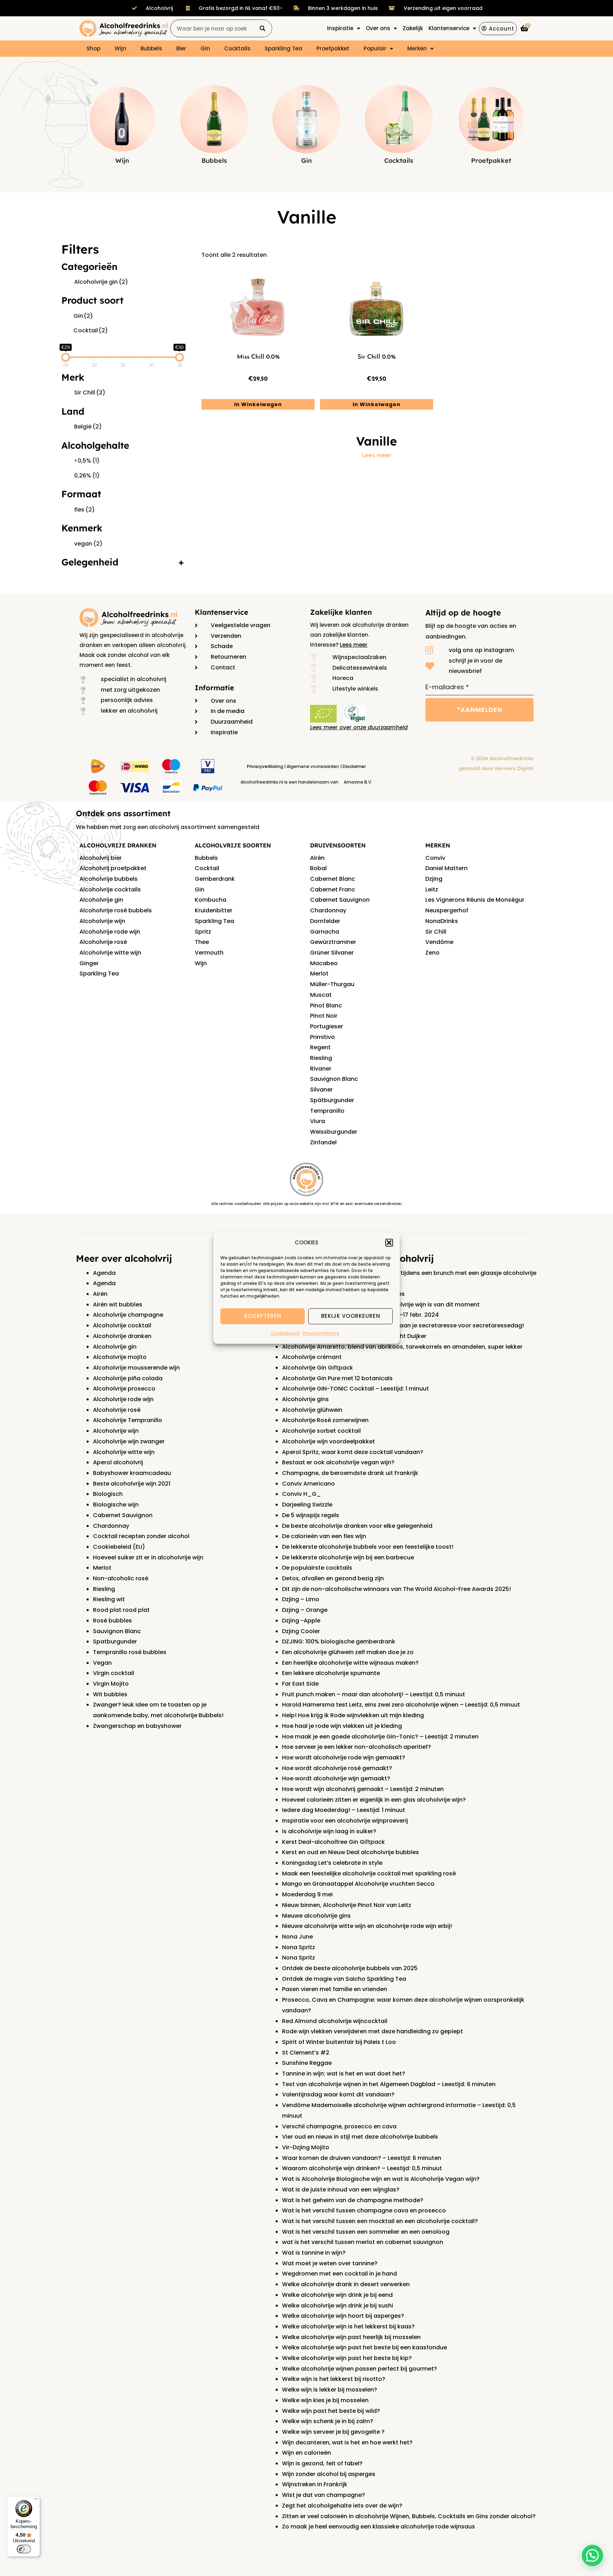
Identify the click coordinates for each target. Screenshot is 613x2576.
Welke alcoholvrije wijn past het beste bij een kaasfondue (365, 2347)
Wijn (120, 48)
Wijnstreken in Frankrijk (315, 2484)
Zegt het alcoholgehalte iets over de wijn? (342, 2506)
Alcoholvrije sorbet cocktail (321, 1431)
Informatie (214, 688)
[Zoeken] (263, 28)
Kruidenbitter (214, 910)
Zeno (432, 953)
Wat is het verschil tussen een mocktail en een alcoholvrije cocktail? (380, 2221)
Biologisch (108, 1494)
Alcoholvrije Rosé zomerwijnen (325, 1420)
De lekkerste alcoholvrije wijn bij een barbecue (348, 1557)
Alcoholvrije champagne (128, 1315)
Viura (317, 1121)
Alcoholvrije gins (305, 1399)
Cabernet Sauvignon (340, 900)
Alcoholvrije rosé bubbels (116, 910)
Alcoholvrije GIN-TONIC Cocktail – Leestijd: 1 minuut (355, 1389)
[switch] (24, 2549)
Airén (317, 858)
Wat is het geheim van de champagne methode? (353, 2200)
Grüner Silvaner (332, 953)
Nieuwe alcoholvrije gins (316, 1916)
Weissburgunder (334, 1132)
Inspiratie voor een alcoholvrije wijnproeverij (345, 1821)
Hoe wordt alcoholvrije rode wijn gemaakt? (344, 1757)
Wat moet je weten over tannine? (330, 2263)
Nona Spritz (299, 1947)
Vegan (102, 1663)
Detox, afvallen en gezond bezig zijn (333, 1578)
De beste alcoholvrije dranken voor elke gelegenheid (357, 1526)
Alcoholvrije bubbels (109, 879)
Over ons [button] (378, 28)
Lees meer (377, 455)
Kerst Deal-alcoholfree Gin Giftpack (333, 1842)
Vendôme (439, 942)
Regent (320, 1047)
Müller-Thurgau (332, 984)
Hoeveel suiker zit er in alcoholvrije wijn (148, 1557)
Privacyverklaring (321, 1333)
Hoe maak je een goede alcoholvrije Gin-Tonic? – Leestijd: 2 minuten (380, 1737)
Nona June (297, 1937)
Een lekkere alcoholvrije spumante (331, 1673)
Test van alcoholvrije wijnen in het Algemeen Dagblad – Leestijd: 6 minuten (389, 2084)
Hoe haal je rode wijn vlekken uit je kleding (342, 1726)
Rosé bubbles (112, 1621)
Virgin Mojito (111, 1684)
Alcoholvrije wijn (102, 921)
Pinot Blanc (326, 1005)
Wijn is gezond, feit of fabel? (322, 2463)
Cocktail (91, 330)
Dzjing (434, 879)
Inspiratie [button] (340, 28)
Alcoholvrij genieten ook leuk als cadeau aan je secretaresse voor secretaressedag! (403, 1325)
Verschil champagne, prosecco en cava (339, 2126)
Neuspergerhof (447, 910)
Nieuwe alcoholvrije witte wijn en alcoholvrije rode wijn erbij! (367, 1926)
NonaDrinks (442, 921)
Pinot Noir (324, 1016)
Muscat (321, 995)
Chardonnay (328, 910)
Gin (205, 48)
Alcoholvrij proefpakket (113, 868)
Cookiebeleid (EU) (119, 1547)
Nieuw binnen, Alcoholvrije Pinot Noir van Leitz (347, 1905)
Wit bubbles (110, 1694)
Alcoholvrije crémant (312, 1357)
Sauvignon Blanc (334, 1079)
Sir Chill (90, 393)
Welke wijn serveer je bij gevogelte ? (333, 2432)
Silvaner (321, 1090)
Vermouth (209, 953)
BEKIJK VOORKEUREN (351, 1316)
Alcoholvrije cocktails (110, 889)
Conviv (435, 858)
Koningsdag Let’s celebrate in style (332, 1863)
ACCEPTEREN (263, 1316)
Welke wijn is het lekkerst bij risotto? (334, 2379)
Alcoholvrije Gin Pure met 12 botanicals (337, 1378)
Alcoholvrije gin (101, 282)
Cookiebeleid (285, 1333)
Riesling (321, 1058)
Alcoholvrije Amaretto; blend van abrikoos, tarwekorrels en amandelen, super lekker (402, 1347)
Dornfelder (325, 921)
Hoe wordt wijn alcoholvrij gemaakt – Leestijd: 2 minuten (363, 1789)
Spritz (203, 932)
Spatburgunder (115, 1641)
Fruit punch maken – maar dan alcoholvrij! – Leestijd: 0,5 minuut (374, 1694)
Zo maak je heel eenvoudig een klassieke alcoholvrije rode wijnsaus (379, 2527)
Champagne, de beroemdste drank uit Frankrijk (350, 1473)
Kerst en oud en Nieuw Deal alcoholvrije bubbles (350, 1852)
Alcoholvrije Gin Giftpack (317, 1368)
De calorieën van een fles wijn (324, 1536)
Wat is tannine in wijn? (314, 2253)
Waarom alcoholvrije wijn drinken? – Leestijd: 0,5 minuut (362, 2168)
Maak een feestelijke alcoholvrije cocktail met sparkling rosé (369, 1873)
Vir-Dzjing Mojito (306, 2147)
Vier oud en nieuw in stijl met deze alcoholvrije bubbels (360, 2137)
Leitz (432, 889)
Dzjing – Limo (301, 1599)
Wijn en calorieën (306, 2453)
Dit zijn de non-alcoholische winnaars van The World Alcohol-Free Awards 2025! (396, 1589)
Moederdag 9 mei (307, 1894)
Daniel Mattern (446, 868)
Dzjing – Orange (305, 1610)
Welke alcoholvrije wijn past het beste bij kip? (347, 2358)
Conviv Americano (308, 1484)
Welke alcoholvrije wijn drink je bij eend (337, 2295)
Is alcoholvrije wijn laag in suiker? (329, 1831)
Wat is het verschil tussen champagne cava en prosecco (364, 2210)
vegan (88, 544)
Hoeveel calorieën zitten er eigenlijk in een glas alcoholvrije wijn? (374, 1800)
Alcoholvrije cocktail (122, 1325)
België (88, 427)
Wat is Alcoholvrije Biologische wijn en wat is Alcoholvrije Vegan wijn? (381, 2179)
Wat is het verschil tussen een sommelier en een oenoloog (366, 2232)
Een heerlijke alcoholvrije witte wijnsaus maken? (350, 1663)
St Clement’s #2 (306, 2053)
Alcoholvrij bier (101, 858)
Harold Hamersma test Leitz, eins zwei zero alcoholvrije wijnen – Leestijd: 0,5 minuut (401, 1705)
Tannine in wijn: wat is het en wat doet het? (344, 2074)
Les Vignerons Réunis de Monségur (475, 900)
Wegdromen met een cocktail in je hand (339, 2274)
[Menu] (36, 2500)
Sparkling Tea (283, 48)
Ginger (89, 963)
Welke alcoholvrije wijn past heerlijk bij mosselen (351, 2337)
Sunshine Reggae (307, 2063)
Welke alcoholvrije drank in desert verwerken (346, 2284)
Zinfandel (323, 1142)
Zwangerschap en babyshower (137, 1726)
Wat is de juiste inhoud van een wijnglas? (341, 2190)
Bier (181, 48)
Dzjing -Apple (301, 1621)
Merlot (319, 974)
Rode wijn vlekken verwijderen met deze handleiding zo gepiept (372, 2031)
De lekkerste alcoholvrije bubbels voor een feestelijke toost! (368, 1547)
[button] (389, 1243)
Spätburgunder (332, 1100)
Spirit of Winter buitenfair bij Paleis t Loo (339, 2042)
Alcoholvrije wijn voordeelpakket (328, 1441)
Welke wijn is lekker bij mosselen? (330, 2390)
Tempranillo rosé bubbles (130, 1652)
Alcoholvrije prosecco (124, 1389)
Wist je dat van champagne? (324, 2495)
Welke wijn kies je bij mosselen (325, 2400)
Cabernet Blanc (333, 879)
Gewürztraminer (333, 942)
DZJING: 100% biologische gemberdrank (339, 1641)
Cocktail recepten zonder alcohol (141, 1536)
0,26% (87, 476)
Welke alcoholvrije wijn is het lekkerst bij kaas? (348, 2326)
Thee (202, 942)
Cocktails (237, 48)
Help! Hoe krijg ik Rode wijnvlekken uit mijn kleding (353, 1715)
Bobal (318, 868)
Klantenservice (222, 612)
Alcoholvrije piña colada (128, 1378)
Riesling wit (109, 1599)
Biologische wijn (116, 1505)
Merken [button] (417, 48)
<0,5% (87, 461)
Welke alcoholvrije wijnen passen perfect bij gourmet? (360, 2369)
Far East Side (300, 1684)
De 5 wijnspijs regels (311, 1515)
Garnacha (325, 932)
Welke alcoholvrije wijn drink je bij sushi (338, 2306)
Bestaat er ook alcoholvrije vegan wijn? (338, 1462)
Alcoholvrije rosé (103, 942)
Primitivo (322, 1037)
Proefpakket (333, 48)
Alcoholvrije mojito (120, 1357)
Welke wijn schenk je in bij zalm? (328, 2421)
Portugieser (327, 1026)
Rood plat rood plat (121, 1610)
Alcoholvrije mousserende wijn (136, 1368)
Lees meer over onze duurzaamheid (359, 727)
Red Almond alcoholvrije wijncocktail (335, 2021)
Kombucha (211, 900)
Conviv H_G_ (302, 1494)
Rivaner (321, 1069)
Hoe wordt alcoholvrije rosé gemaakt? (337, 1768)
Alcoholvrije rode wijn (110, 932)
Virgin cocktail (114, 1673)
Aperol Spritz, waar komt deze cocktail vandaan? (353, 1452)
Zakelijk (413, 28)
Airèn (100, 1294)
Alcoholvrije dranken (122, 1336)
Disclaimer (354, 766)
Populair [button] (375, 48)
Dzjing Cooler (301, 1631)
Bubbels (151, 48)
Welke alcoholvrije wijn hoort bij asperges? (343, 2316)
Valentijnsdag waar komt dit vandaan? (338, 2094)
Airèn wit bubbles (118, 1304)
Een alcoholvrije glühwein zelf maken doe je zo (348, 1652)
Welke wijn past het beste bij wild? (331, 2411)
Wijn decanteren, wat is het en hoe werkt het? (347, 2442)
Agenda (104, 1273)
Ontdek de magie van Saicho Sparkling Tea (344, 1979)
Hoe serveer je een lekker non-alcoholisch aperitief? (357, 1747)
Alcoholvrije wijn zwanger (129, 1441)
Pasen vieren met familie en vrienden (335, 1989)
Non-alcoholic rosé (121, 1578)
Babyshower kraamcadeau (132, 1473)
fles (84, 510)
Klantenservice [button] (449, 28)
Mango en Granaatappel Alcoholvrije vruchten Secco (358, 1884)
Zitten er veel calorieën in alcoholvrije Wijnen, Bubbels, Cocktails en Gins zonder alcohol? (409, 2516)
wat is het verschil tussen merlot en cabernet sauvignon (363, 2242)
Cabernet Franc (333, 889)
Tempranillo (327, 1111)
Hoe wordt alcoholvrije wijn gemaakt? (336, 1778)
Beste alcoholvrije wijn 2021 (132, 1484)
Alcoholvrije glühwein (312, 1410)
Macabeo (324, 963)
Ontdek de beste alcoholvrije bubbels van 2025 (350, 1968)
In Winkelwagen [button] (258, 404)
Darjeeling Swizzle (307, 1505)
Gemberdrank (215, 879)
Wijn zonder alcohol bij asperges (329, 2474)
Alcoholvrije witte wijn (110, 953)
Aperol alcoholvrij (118, 1462)
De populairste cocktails (317, 1568)
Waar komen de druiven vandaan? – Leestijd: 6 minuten (362, 2158)
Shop (93, 48)
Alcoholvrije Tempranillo (128, 1420)
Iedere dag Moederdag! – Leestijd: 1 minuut (344, 1810)
